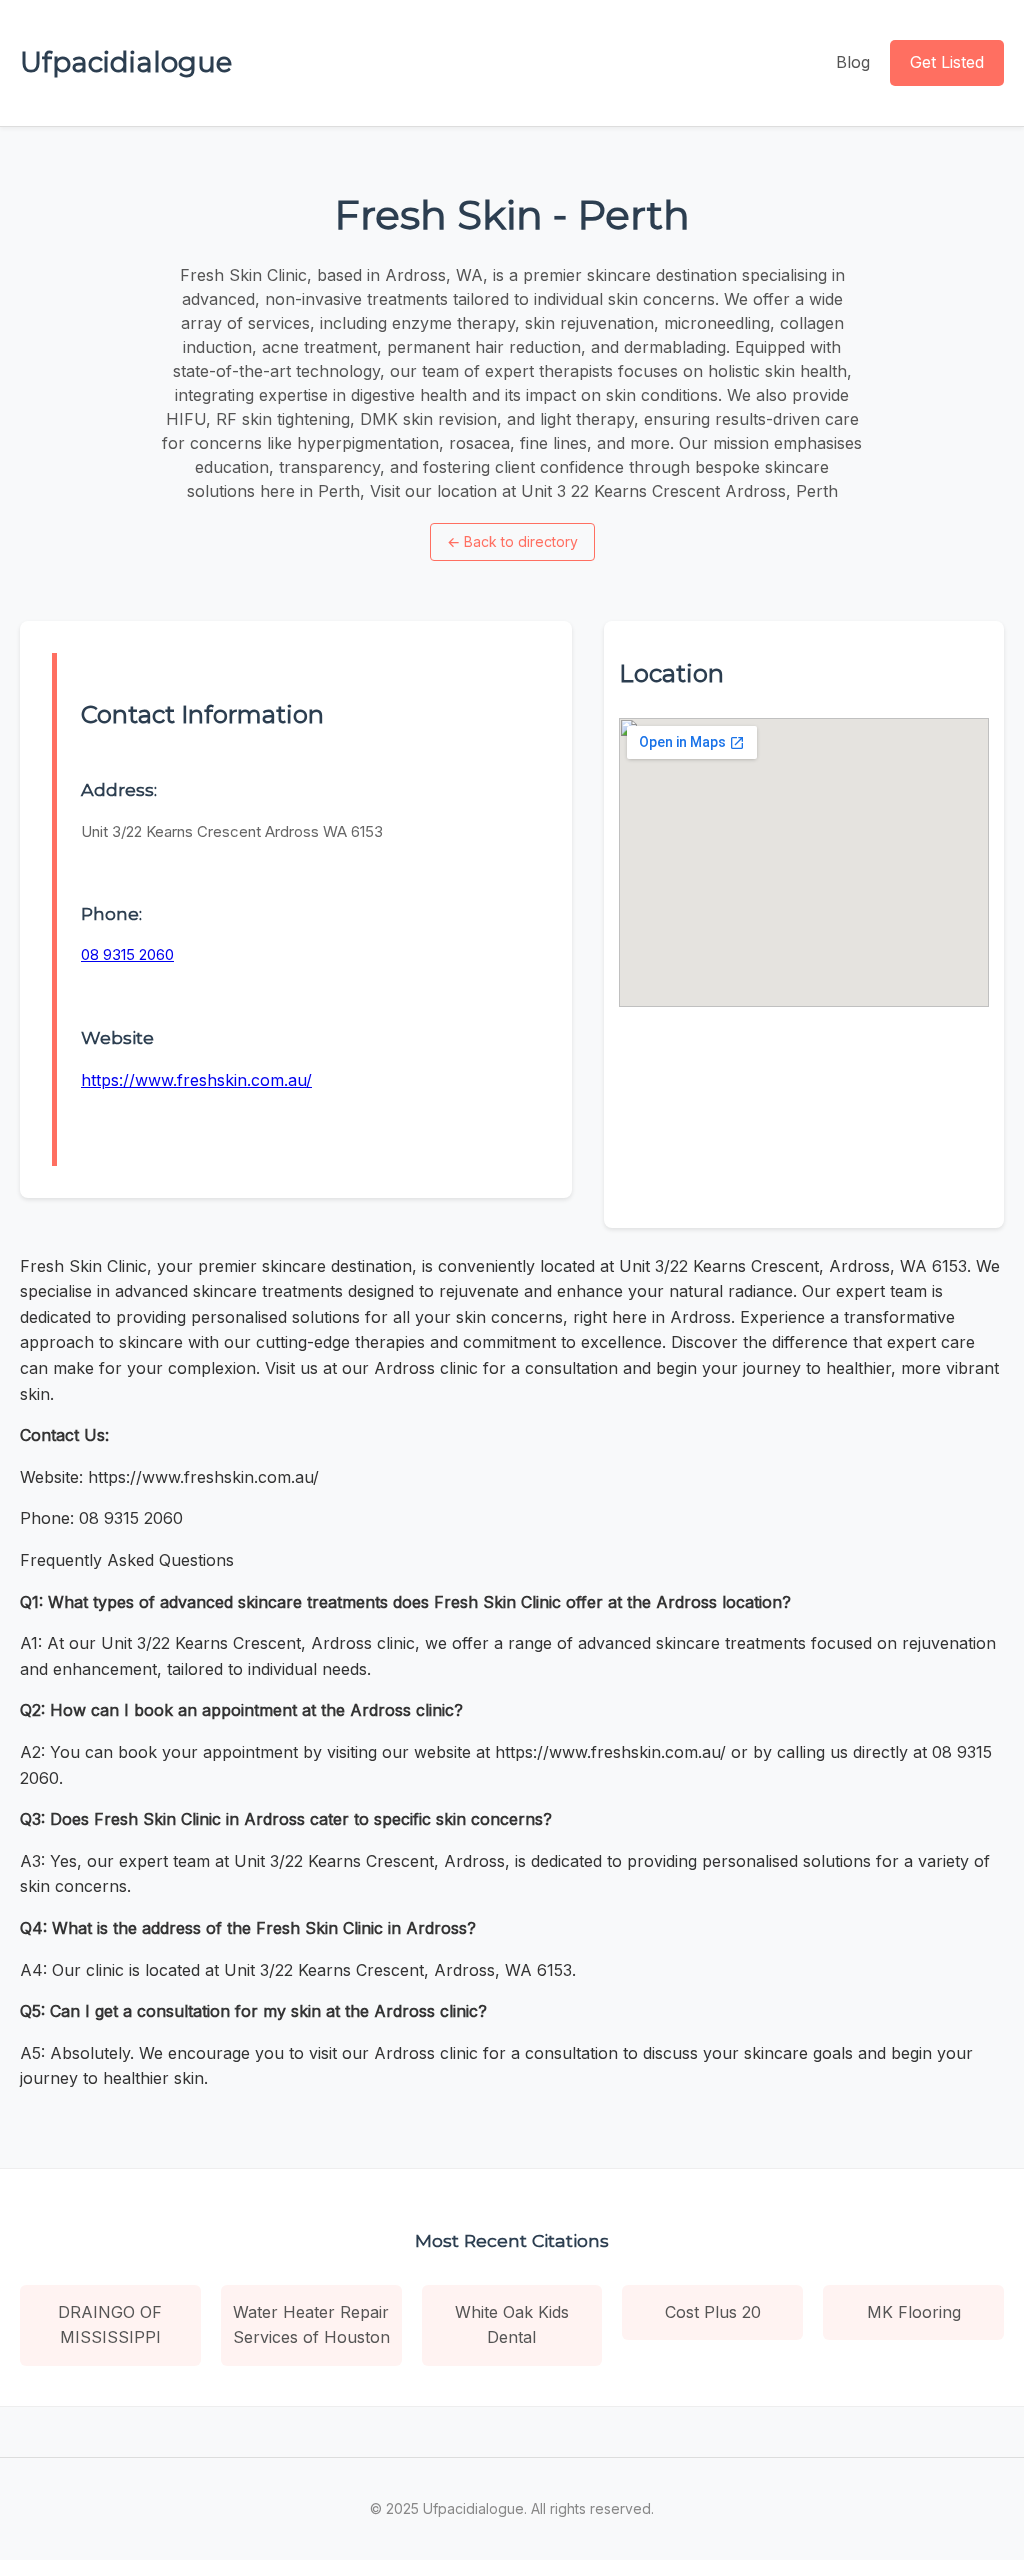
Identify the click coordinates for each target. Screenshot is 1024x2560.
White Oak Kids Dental (512, 2325)
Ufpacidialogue (126, 62)
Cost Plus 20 (713, 2312)
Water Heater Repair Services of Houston (311, 2325)
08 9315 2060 (127, 954)
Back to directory (512, 541)
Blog (853, 62)
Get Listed (947, 62)
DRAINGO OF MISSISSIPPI (110, 2325)
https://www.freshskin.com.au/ (196, 1080)
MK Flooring (914, 2312)
